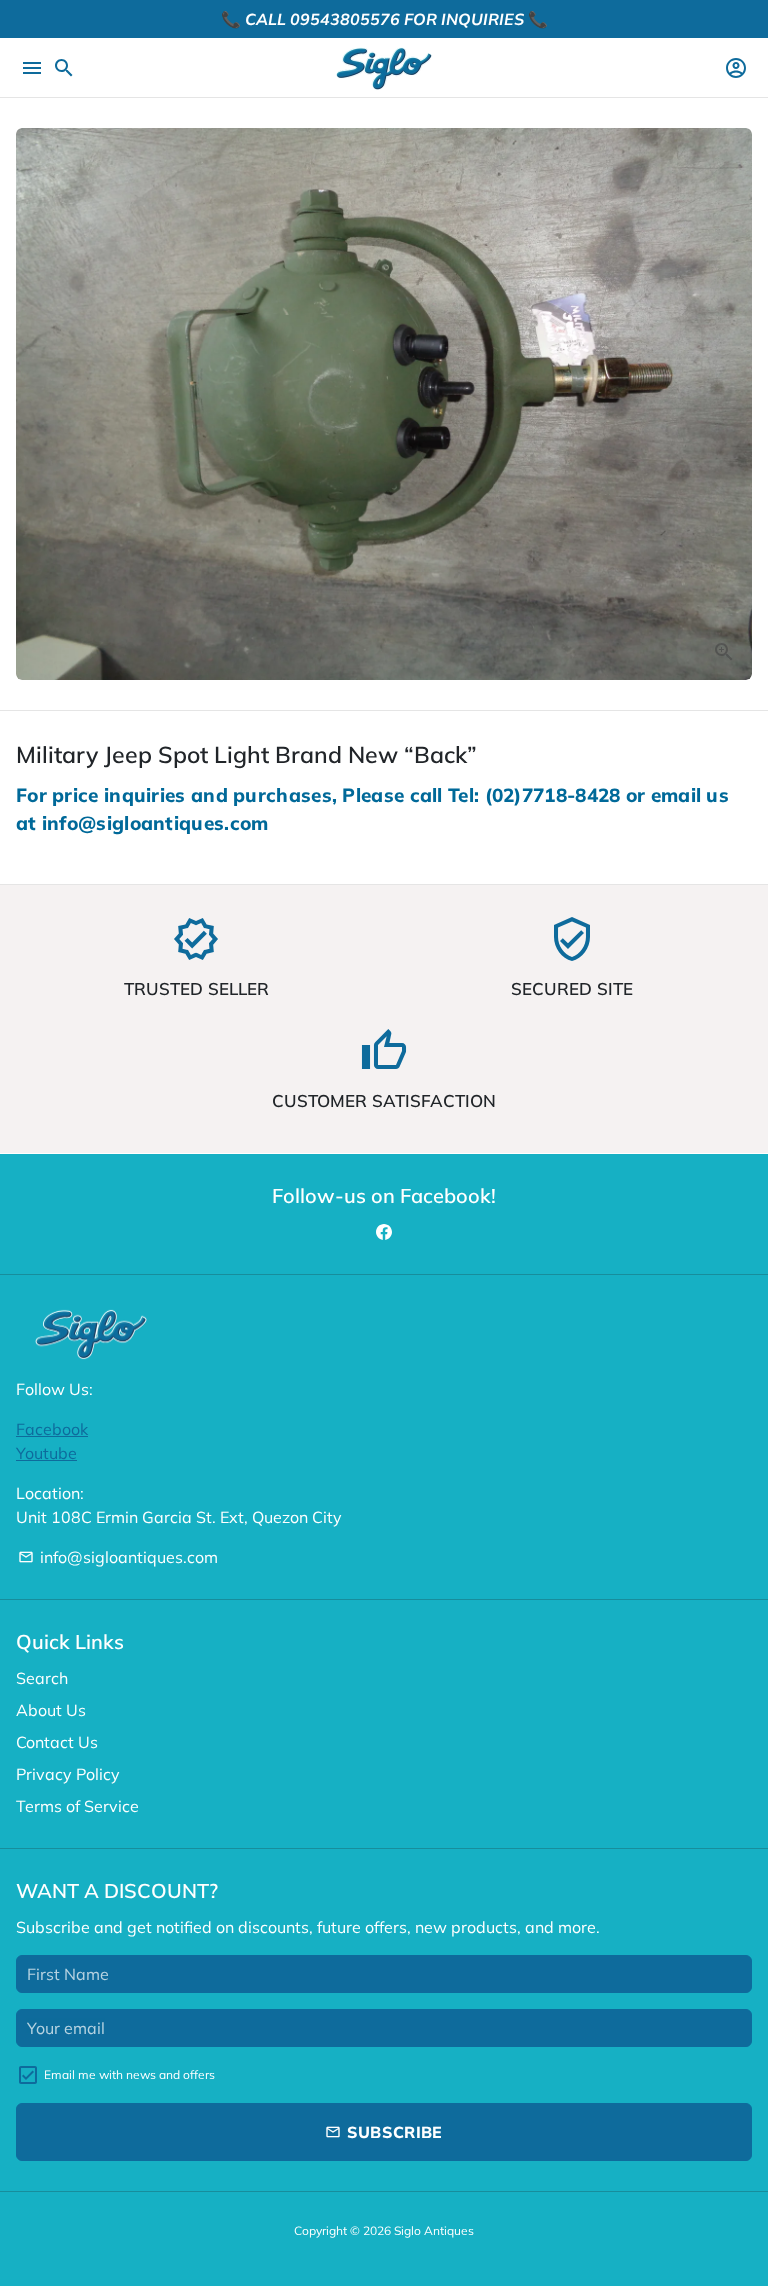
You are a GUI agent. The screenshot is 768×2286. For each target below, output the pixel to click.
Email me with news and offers (129, 2074)
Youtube (46, 1453)
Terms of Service (77, 1806)
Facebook (52, 1429)
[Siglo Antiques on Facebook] (384, 1232)
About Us (51, 1710)
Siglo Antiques (434, 2230)
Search (42, 1678)
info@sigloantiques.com (118, 1557)
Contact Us (57, 1742)
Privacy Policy (68, 1774)
